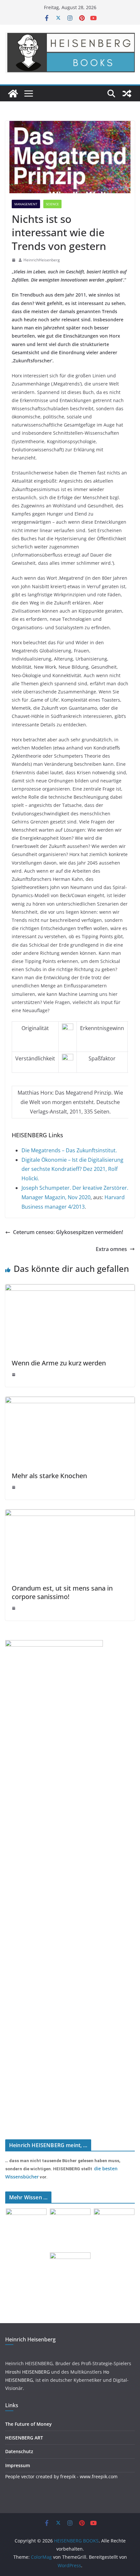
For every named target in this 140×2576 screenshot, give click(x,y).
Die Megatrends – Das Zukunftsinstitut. (69, 1150)
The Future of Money (28, 2424)
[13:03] (14, 1487)
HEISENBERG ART (24, 2438)
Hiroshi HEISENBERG (28, 2372)
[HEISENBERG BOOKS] (13, 94)
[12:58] (14, 1608)
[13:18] (14, 1375)
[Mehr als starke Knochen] (70, 1401)
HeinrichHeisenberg (42, 260)
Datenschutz (19, 2451)
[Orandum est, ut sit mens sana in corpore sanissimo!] (70, 1514)
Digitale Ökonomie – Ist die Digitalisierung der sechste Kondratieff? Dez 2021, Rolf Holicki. (72, 1169)
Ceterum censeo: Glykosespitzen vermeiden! (68, 1232)
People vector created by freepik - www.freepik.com (61, 2476)
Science (52, 204)
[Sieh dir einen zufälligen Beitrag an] (127, 94)
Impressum (18, 2465)
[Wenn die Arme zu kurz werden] (70, 1289)
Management (26, 204)
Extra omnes (111, 1249)
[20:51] (14, 260)
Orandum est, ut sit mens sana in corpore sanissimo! (62, 1592)
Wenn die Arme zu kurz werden (59, 1363)
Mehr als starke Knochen (49, 1476)
